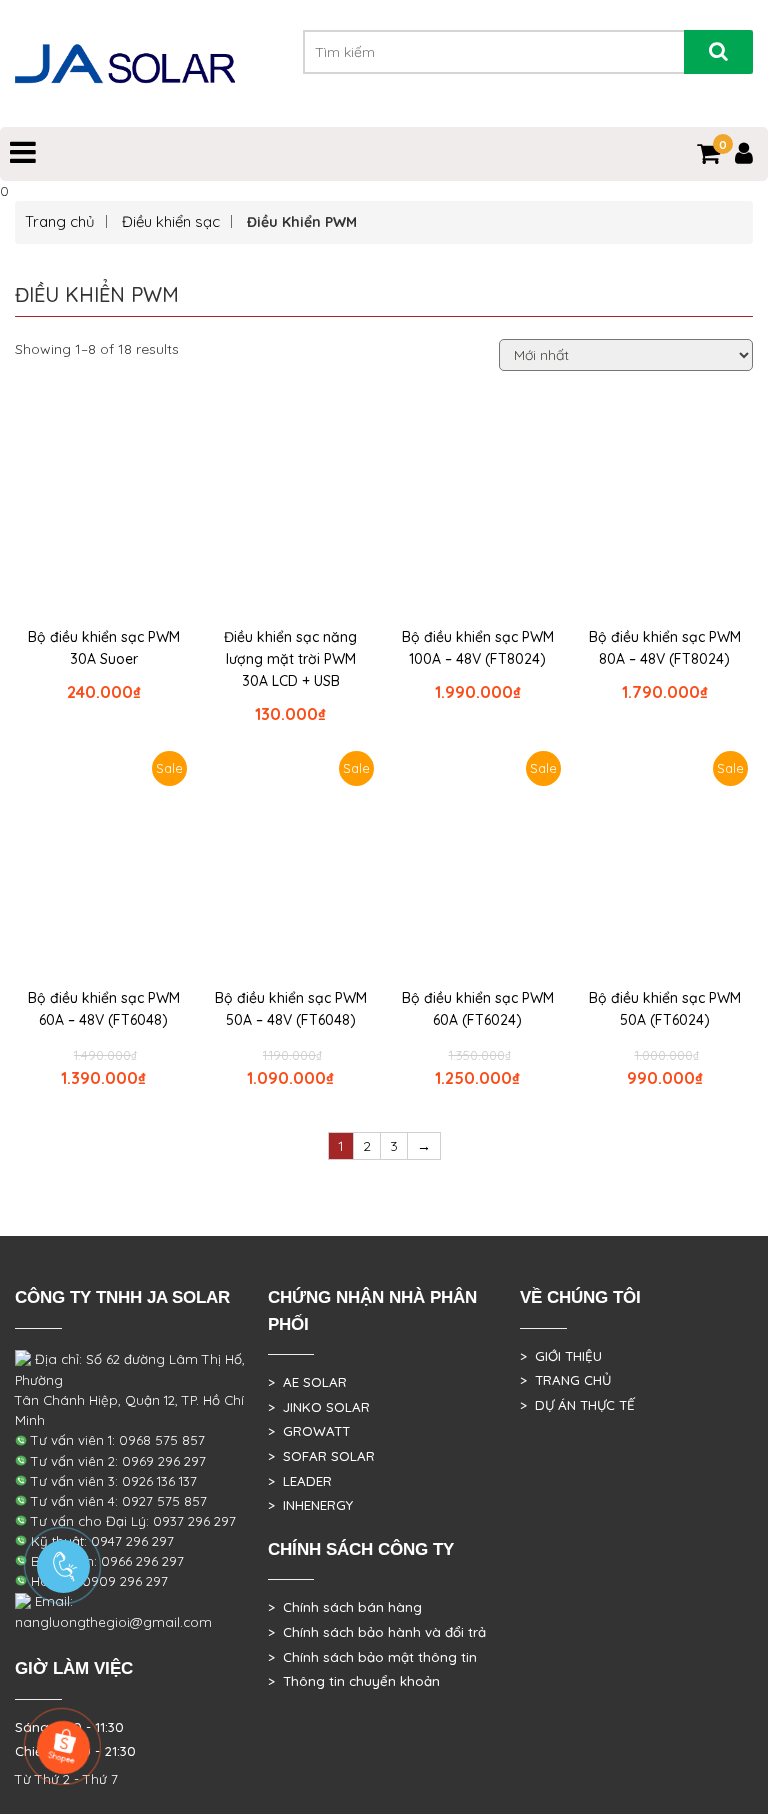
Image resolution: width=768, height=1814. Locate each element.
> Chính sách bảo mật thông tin (372, 1657)
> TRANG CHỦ (565, 1380)
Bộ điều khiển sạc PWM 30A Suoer (104, 648)
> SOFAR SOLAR (321, 1456)
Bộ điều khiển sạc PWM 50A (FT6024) (665, 1009)
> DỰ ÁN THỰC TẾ (577, 1405)
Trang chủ (60, 221)
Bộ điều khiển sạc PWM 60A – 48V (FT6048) (104, 1009)
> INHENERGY (310, 1505)
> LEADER (300, 1481)
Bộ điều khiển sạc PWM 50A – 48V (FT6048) (291, 1009)
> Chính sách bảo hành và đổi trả (377, 1632)
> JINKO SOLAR (319, 1407)
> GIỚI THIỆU (561, 1356)
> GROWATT (309, 1431)
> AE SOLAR (307, 1382)
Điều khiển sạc (171, 221)
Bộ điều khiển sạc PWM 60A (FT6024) (478, 1009)
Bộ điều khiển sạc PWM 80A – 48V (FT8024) (665, 648)
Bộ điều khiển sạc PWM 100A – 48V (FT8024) (478, 648)
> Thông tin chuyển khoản (354, 1681)
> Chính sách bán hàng (345, 1607)
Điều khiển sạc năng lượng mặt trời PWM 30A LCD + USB (290, 659)
